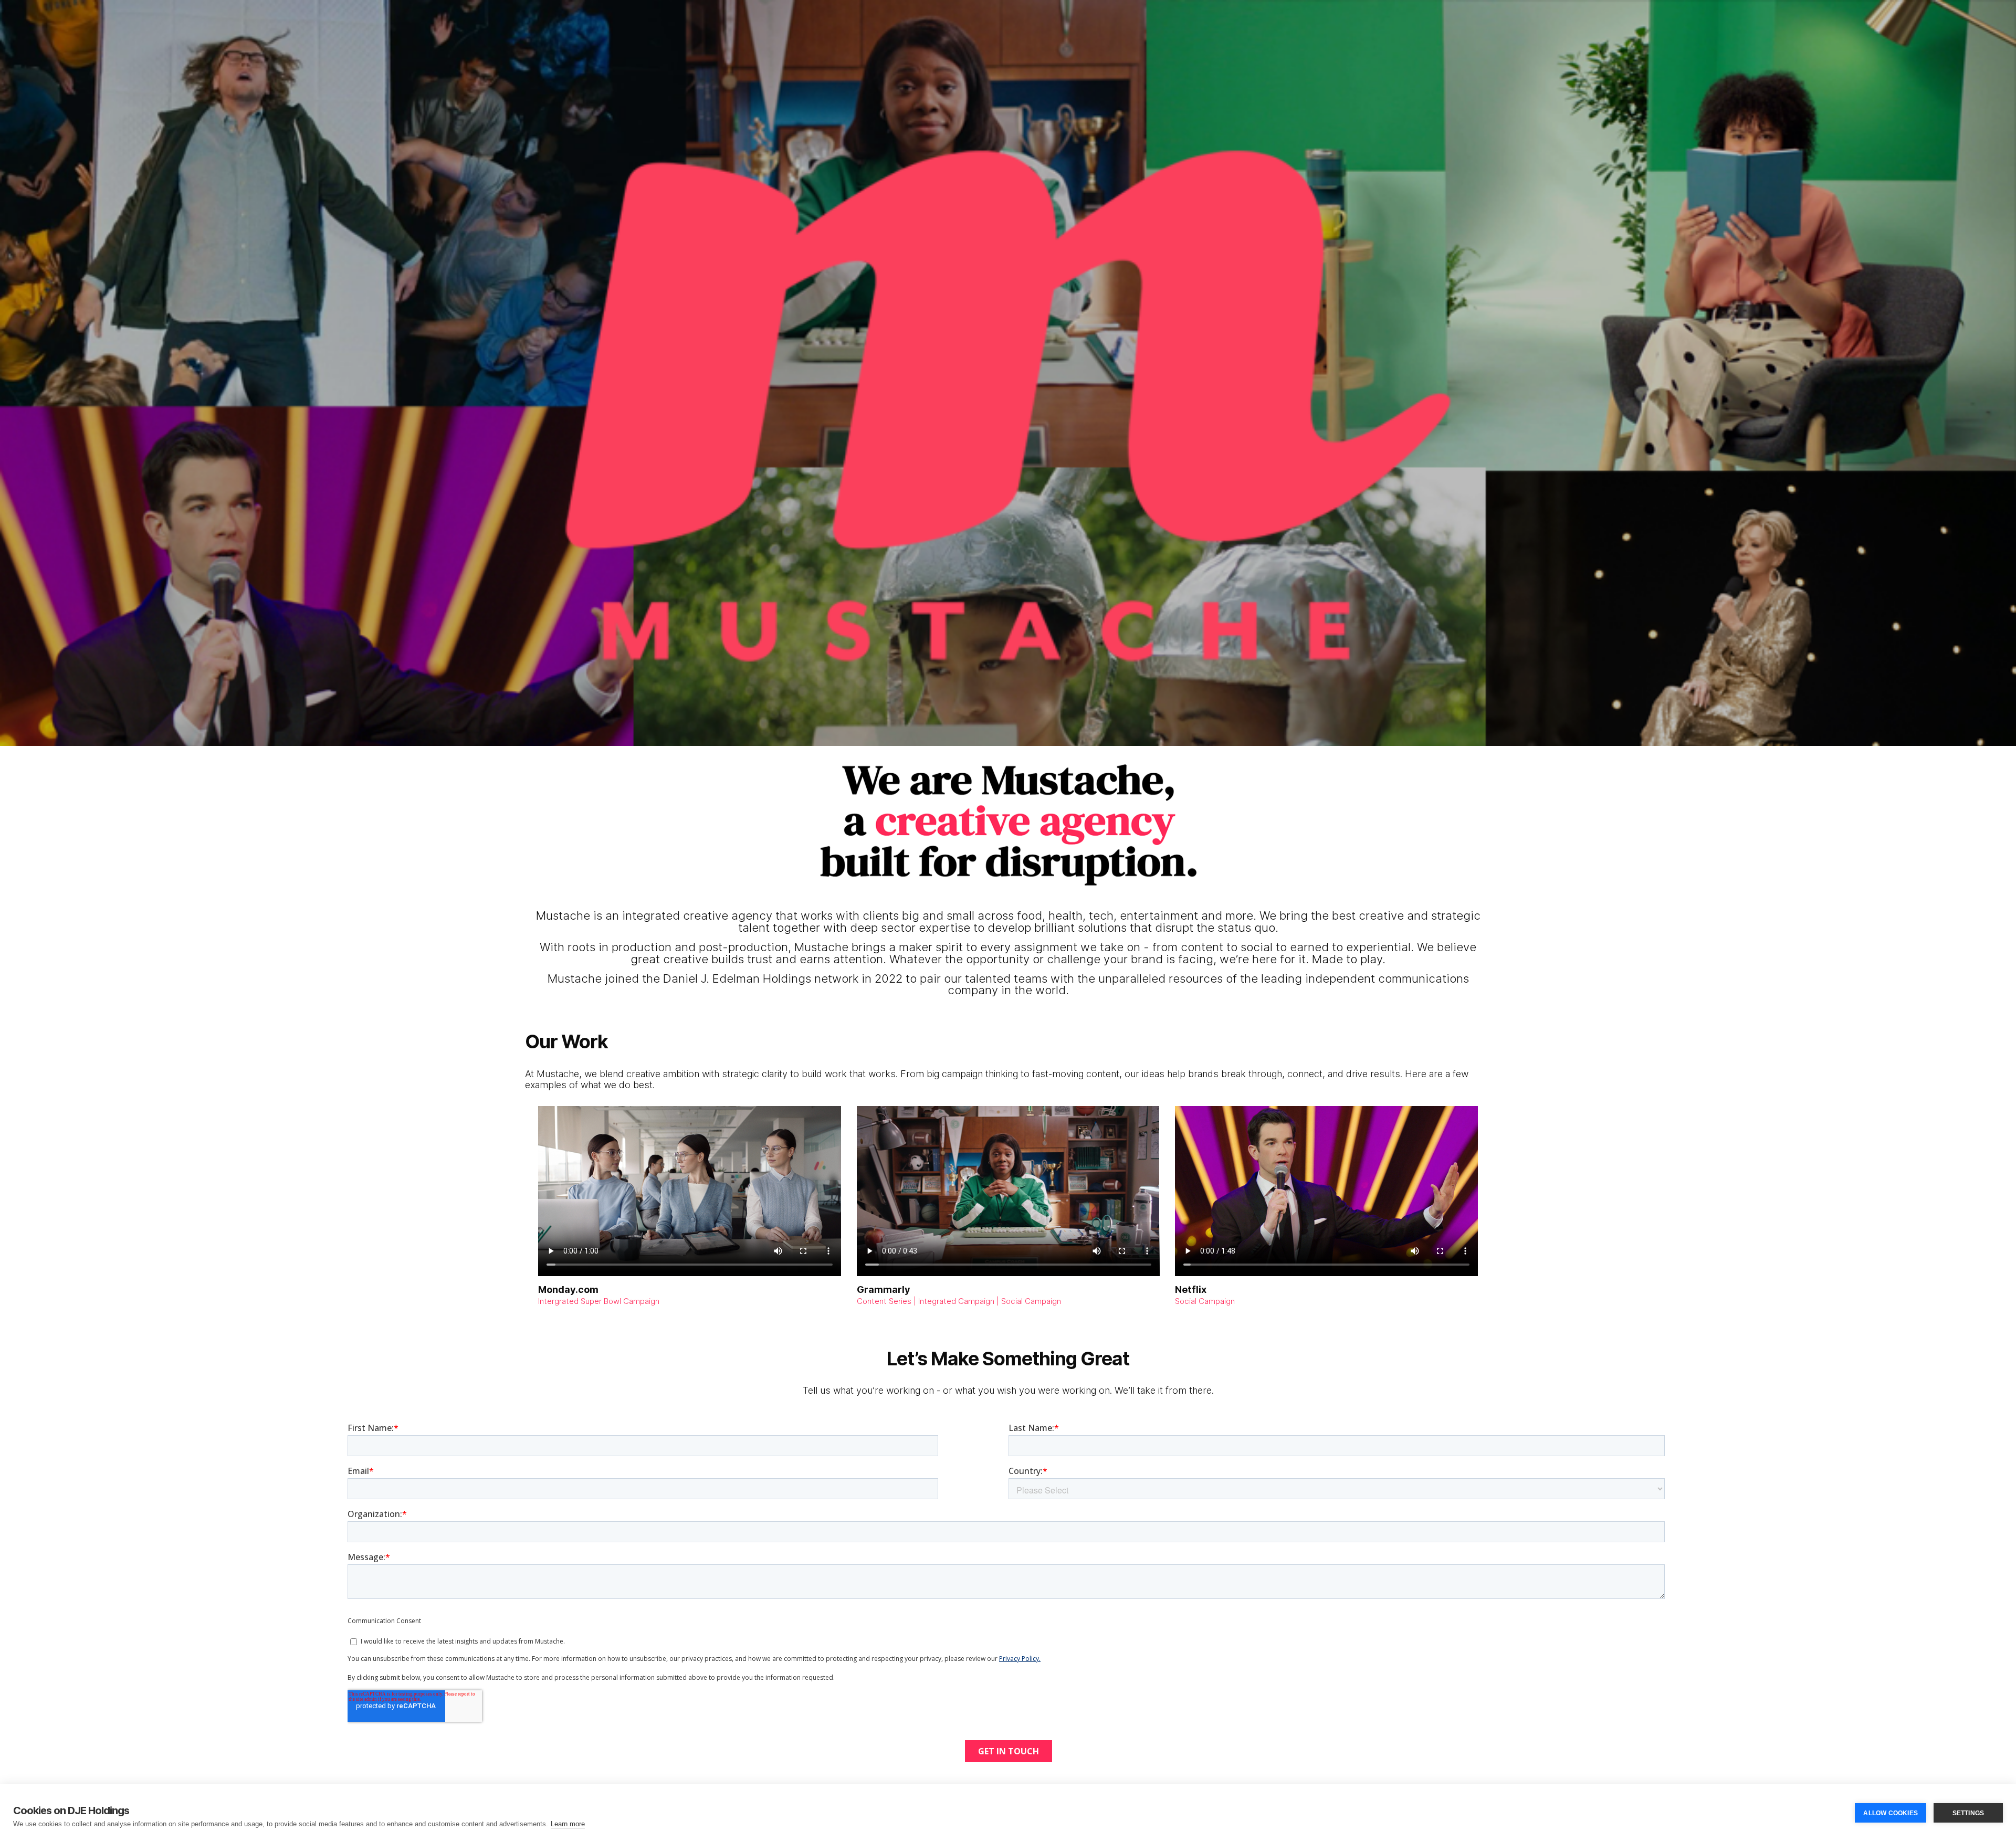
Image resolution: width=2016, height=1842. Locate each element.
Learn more (568, 1824)
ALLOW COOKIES (1891, 1813)
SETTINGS (1968, 1813)
